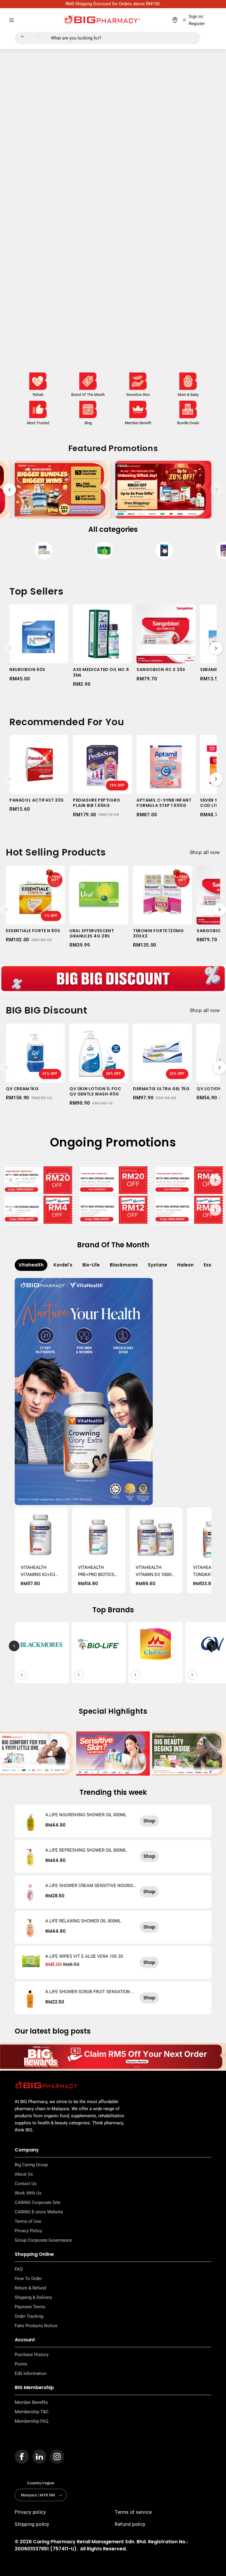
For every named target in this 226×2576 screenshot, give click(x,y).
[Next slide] (217, 490)
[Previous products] (10, 648)
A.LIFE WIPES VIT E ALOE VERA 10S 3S (84, 1956)
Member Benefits (31, 2402)
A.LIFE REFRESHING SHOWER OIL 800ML (86, 1850)
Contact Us (26, 2184)
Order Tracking (29, 2316)
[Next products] (216, 648)
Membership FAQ (31, 2421)
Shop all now (205, 852)
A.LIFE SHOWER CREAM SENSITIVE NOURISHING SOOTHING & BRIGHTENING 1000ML (91, 1886)
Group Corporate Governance (43, 2240)
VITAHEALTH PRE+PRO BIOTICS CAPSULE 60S (96, 1571)
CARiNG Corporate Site (38, 2202)
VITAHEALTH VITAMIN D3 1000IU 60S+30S (155, 1571)
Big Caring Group (31, 2165)
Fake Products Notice (36, 2326)
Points (21, 2364)
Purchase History (32, 2355)
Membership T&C (32, 2412)
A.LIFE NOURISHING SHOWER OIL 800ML (86, 1815)
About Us (24, 2174)
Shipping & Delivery (33, 2297)
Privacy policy (30, 2512)
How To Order (28, 2279)
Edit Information (31, 2373)
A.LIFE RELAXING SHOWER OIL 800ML (83, 1921)
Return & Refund (30, 2288)
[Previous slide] (9, 490)
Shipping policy (32, 2524)
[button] (12, 20)
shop (149, 1821)
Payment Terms (30, 2307)
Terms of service (133, 2512)
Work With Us (28, 2193)
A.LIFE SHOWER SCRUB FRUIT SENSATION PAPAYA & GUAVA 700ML (90, 1992)
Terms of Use (28, 2221)
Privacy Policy (28, 2231)
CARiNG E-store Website (39, 2212)
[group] (44, 552)
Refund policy (130, 2524)
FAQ (19, 2269)
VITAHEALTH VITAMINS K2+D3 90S (38, 1571)
